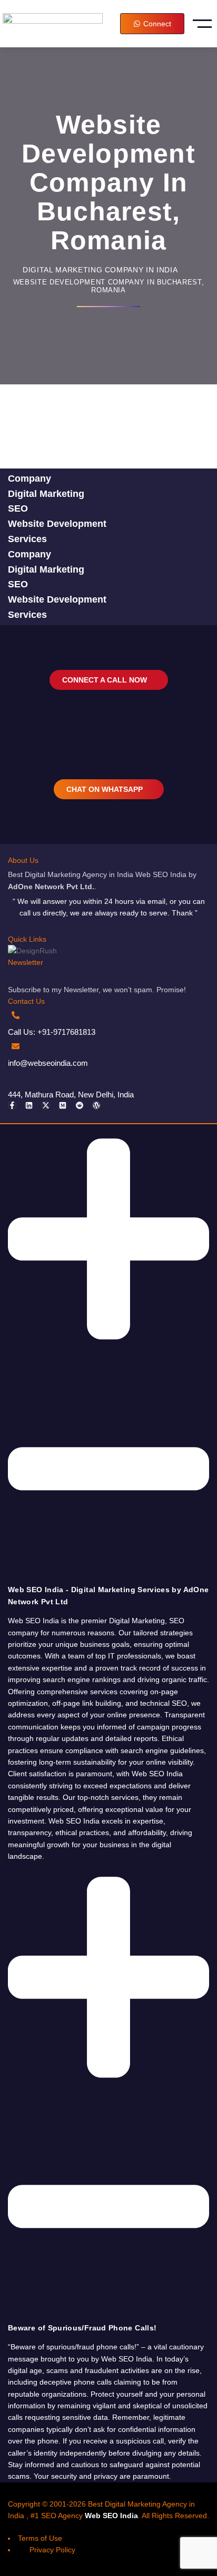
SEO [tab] (18, 508)
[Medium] (63, 1105)
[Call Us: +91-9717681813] (16, 1015)
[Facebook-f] (12, 1105)
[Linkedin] (29, 1105)
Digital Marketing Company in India (100, 270)
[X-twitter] (46, 1105)
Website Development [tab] (57, 524)
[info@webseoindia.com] (16, 1046)
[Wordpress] (96, 1105)
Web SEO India (111, 2516)
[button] (108, 1366)
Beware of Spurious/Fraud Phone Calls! (82, 2328)
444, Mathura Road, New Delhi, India (71, 1094)
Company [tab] (29, 478)
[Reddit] (80, 1105)
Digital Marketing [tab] (46, 494)
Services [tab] (27, 539)
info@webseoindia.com (48, 1063)
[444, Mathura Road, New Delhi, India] (16, 1077)
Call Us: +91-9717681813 (52, 1032)
